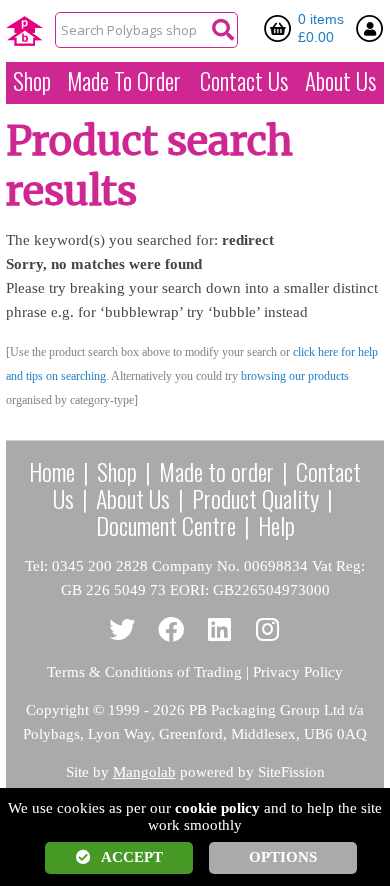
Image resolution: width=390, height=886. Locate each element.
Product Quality (255, 498)
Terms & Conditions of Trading (144, 672)
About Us (340, 81)
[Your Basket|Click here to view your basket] (281, 28)
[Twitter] (122, 630)
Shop (32, 81)
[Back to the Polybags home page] (24, 31)
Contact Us (244, 81)
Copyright (57, 710)
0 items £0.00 (321, 28)
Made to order (216, 471)
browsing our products (295, 376)
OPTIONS (283, 857)
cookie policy (217, 808)
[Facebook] (171, 630)
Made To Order (124, 81)
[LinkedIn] (219, 630)
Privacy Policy (298, 672)
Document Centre (166, 525)
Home (52, 471)
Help (276, 525)
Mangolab (144, 772)
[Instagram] (268, 630)
